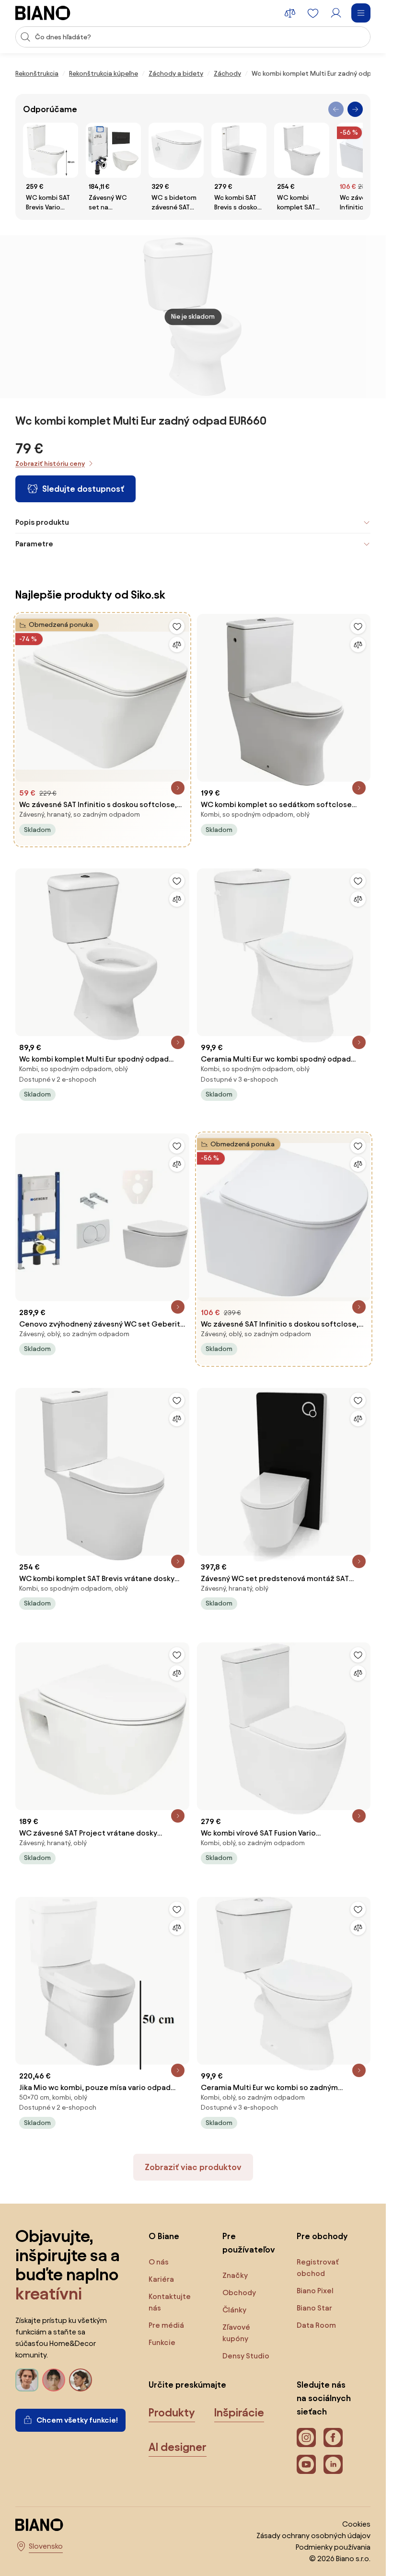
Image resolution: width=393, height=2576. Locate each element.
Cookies (356, 2524)
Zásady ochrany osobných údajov (313, 2536)
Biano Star (314, 2308)
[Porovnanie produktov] (290, 13)
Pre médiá (166, 2325)
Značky (235, 2275)
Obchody (239, 2293)
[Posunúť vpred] (355, 109)
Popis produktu (42, 522)
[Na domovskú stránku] (43, 13)
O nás (159, 2262)
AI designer (178, 2447)
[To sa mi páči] (177, 626)
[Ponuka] (361, 13)
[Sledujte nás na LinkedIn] (333, 2464)
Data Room (316, 2325)
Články (234, 2310)
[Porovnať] (177, 645)
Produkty (172, 2413)
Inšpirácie (239, 2413)
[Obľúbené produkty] (313, 13)
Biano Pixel (315, 2291)
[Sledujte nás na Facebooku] (333, 2437)
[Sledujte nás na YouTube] (306, 2464)
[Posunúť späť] (336, 109)
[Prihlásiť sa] (336, 13)
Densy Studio (246, 2356)
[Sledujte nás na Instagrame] (306, 2437)
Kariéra (161, 2279)
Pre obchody (322, 2236)
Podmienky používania (333, 2547)
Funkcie (162, 2342)
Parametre (34, 544)
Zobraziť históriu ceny (50, 464)
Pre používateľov (249, 2243)
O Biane (164, 2236)
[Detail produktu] (178, 788)
